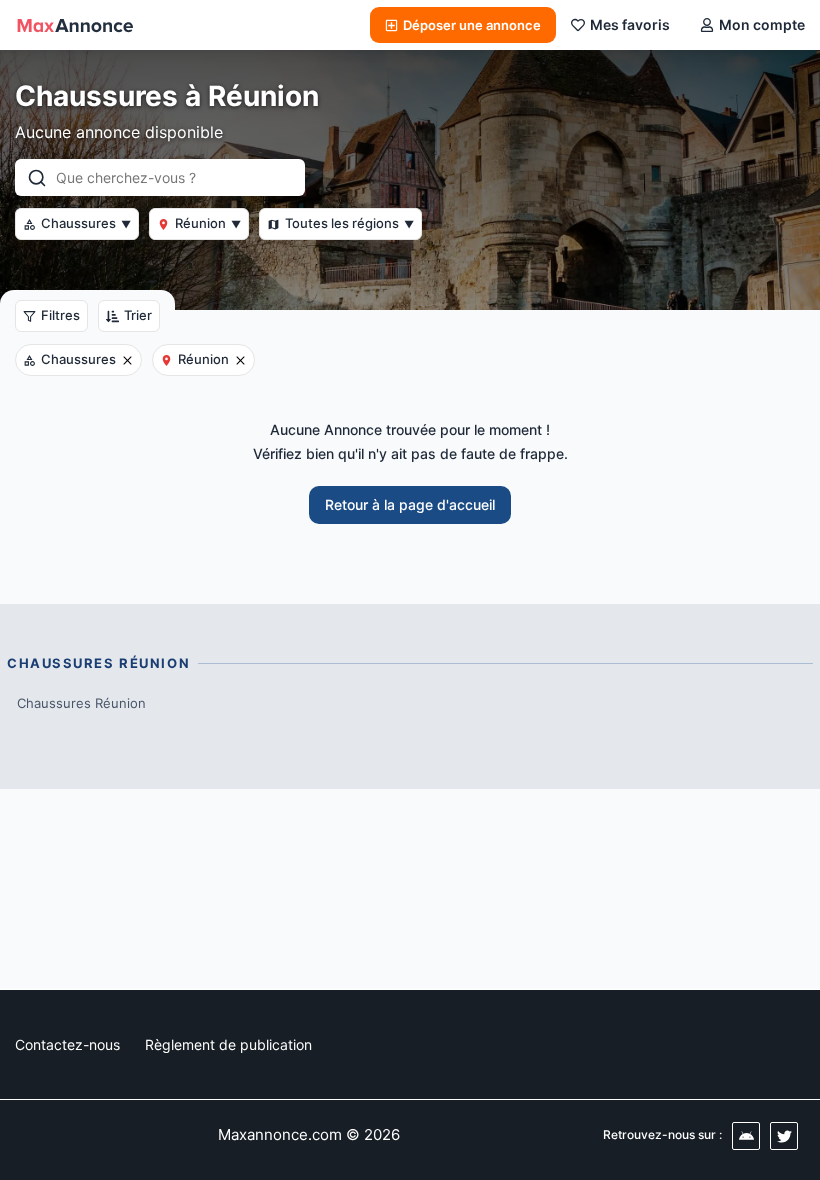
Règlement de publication (228, 1044)
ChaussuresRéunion (81, 703)
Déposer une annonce (472, 25)
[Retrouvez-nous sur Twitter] (784, 1136)
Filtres (60, 315)
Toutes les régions (349, 223)
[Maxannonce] (75, 25)
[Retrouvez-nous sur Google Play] (746, 1136)
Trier (138, 315)
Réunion (208, 223)
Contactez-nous (67, 1044)
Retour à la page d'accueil (410, 504)
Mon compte (762, 24)
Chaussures (86, 223)
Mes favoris (630, 24)
